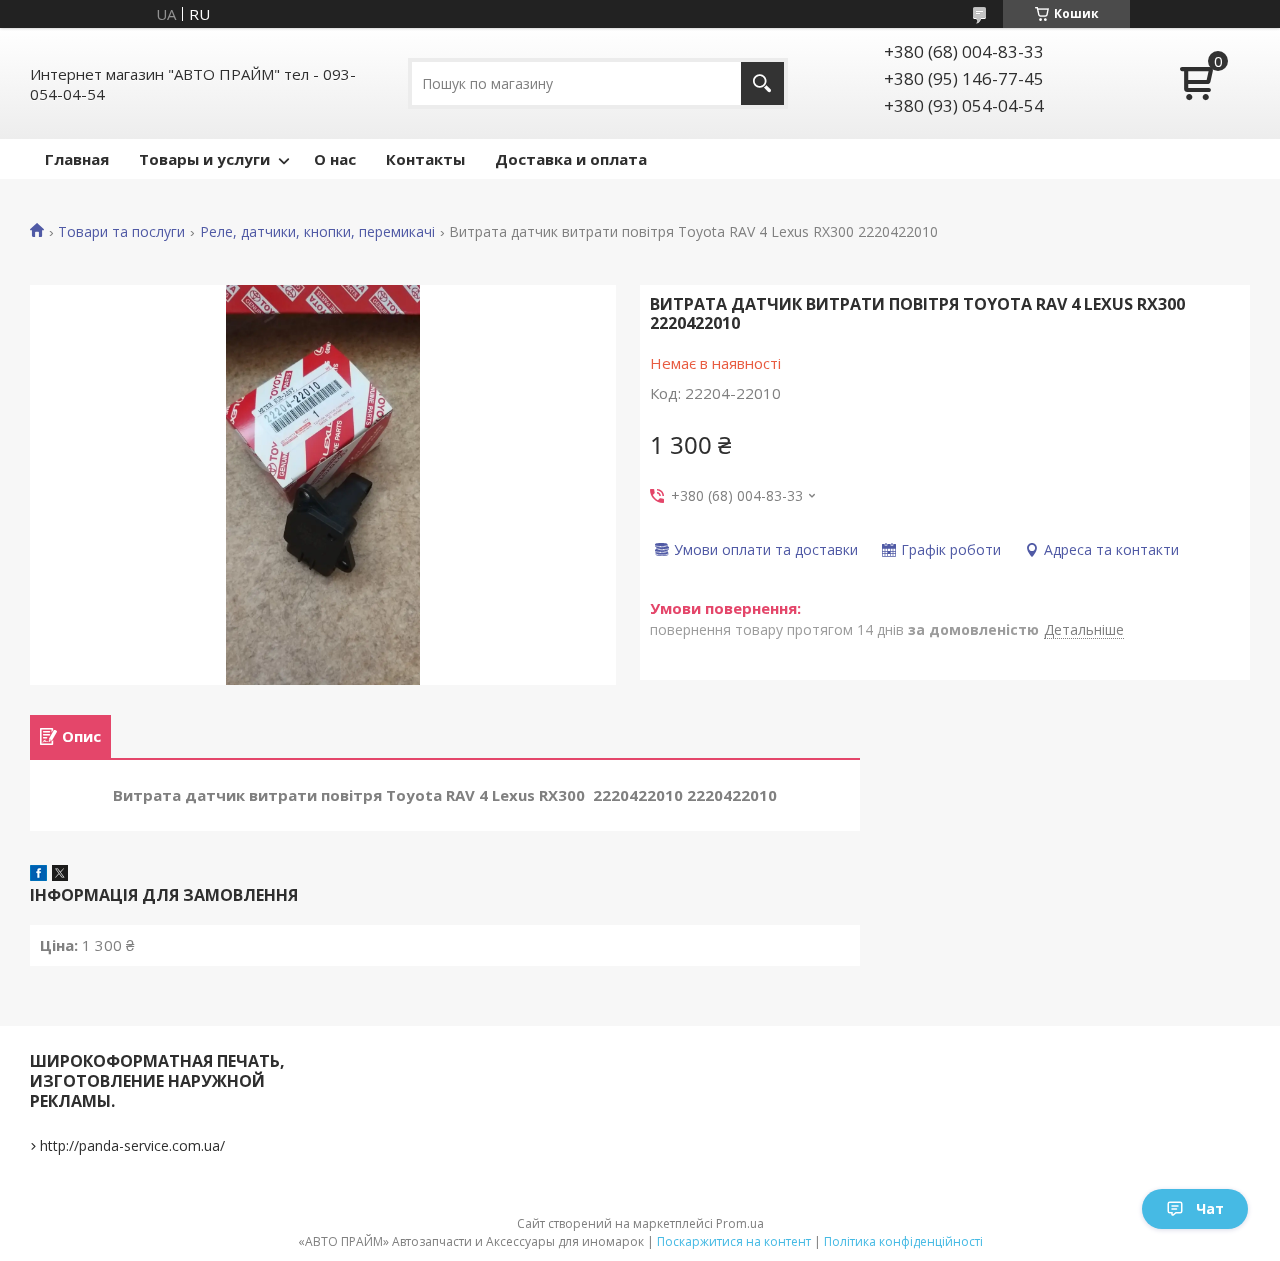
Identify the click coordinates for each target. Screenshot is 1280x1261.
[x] (60, 875)
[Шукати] (762, 83)
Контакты (425, 159)
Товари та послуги (121, 232)
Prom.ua (740, 1223)
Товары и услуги (204, 159)
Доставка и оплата (571, 159)
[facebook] (38, 875)
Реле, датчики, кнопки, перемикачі (317, 232)
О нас (335, 159)
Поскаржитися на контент (734, 1241)
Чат (1210, 1208)
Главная (77, 159)
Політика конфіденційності (903, 1241)
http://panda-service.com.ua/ (132, 1145)
